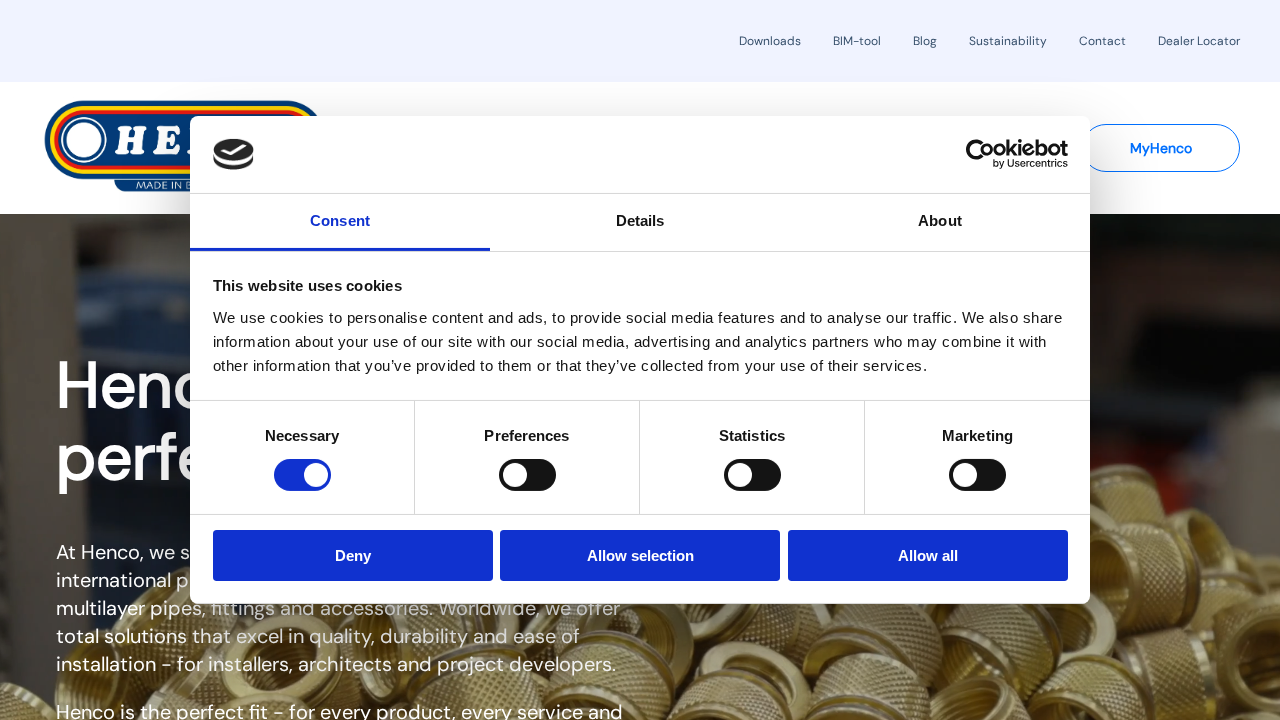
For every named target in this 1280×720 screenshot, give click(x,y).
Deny (353, 555)
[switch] (527, 475)
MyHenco (1161, 148)
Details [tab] (640, 220)
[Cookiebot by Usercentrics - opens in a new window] (980, 154)
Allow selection (640, 555)
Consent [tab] (340, 220)
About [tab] (940, 220)
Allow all (928, 555)
